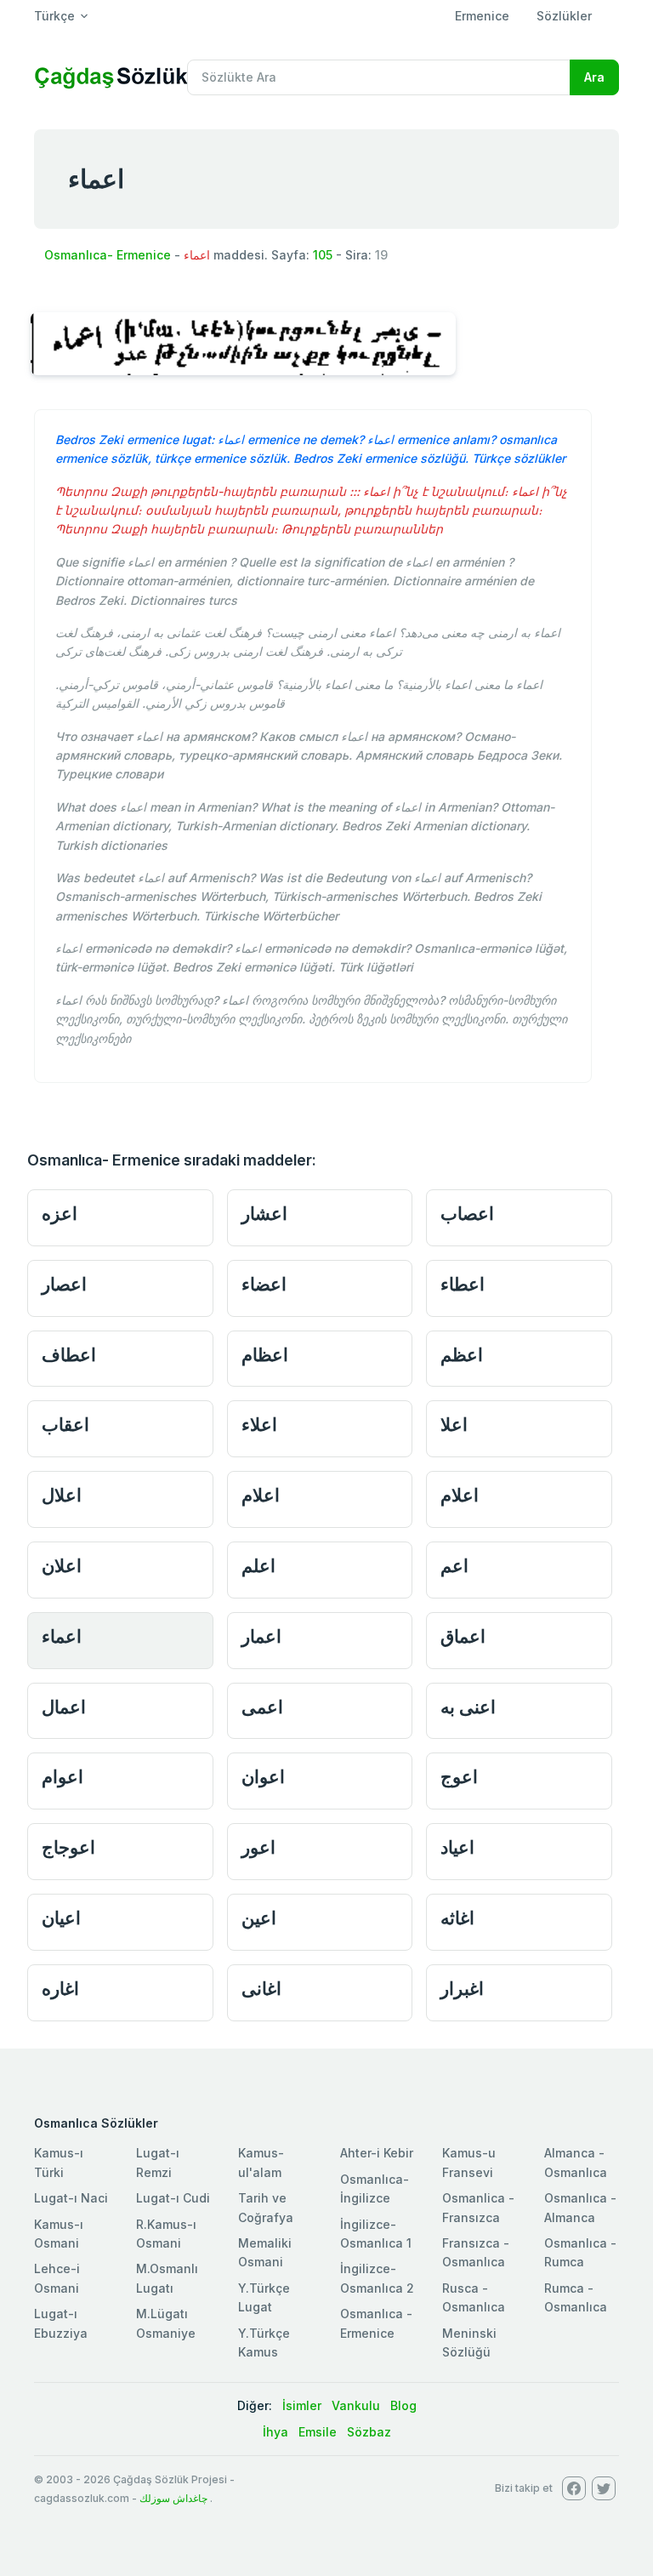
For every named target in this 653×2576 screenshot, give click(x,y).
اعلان (62, 1566)
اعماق (463, 1636)
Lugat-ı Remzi (158, 2162)
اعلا (454, 1425)
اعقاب (65, 1425)
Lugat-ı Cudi (173, 2198)
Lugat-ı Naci (71, 2198)
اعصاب (467, 1214)
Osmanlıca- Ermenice (108, 255)
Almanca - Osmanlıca (576, 2162)
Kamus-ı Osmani (59, 2234)
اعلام (261, 1495)
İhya (275, 2432)
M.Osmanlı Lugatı (167, 2278)
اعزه (60, 1214)
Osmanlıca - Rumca (580, 2252)
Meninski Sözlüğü (469, 2342)
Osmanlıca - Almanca (580, 2207)
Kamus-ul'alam (261, 2162)
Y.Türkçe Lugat (264, 2297)
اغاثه (457, 1918)
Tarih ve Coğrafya (266, 2207)
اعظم (462, 1355)
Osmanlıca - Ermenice (376, 2323)
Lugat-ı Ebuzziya (61, 2323)
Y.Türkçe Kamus (264, 2342)
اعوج (459, 1777)
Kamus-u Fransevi (469, 2162)
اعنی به (468, 1707)
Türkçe (54, 16)
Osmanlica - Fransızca (478, 2207)
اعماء (62, 1636)
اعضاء (264, 1284)
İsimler (302, 2405)
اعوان (263, 1777)
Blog (403, 2405)
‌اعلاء (259, 1425)
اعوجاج (68, 1847)
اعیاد (457, 1847)
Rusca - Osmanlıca (474, 2297)
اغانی (261, 1989)
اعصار (64, 1284)
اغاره (60, 1989)
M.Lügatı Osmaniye (166, 2323)
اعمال (64, 1707)
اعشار (264, 1214)
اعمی (262, 1707)
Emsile (318, 2432)
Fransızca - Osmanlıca (476, 2252)
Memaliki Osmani (265, 2252)
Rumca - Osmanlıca (576, 2297)
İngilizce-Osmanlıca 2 (377, 2278)
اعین (259, 1918)
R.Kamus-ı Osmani (166, 2234)
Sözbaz (369, 2432)
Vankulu (356, 2405)
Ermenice (482, 16)
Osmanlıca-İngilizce (375, 2188)
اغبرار (462, 1989)
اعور (258, 1847)
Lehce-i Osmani (57, 2278)
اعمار (261, 1636)
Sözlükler (564, 16)
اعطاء (463, 1284)
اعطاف (69, 1355)
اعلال (62, 1495)
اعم (454, 1566)
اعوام (62, 1777)
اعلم (258, 1566)
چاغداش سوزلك (173, 2498)
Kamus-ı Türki (59, 2162)
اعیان (61, 1918)
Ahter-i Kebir (377, 2153)
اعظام (265, 1355)
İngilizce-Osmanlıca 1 (376, 2234)
